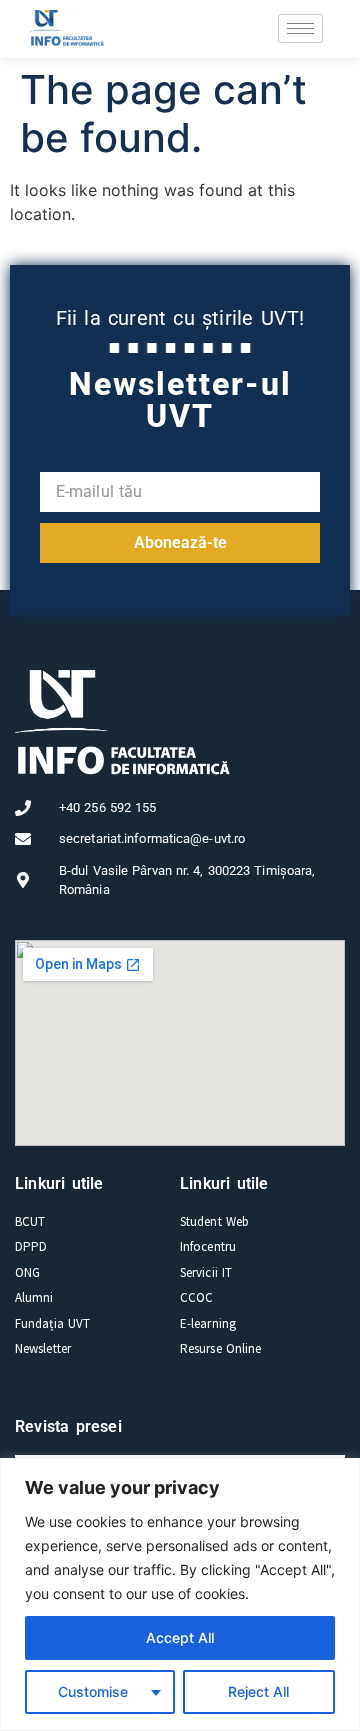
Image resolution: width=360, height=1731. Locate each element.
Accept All (180, 1637)
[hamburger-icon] (300, 28)
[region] (180, 1594)
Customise (93, 1691)
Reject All (258, 1691)
